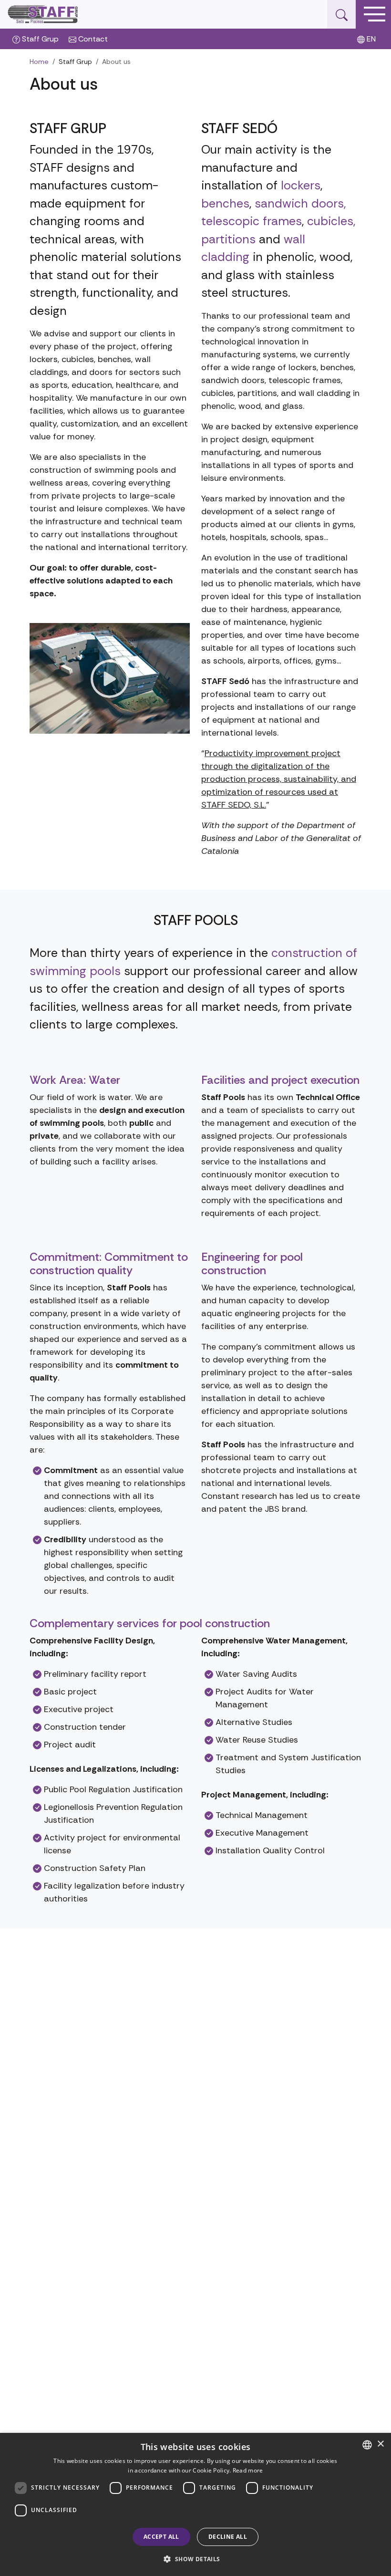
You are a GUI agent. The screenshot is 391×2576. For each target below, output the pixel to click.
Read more (248, 2470)
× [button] (380, 2444)
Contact (92, 39)
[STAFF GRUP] (43, 14)
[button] (195, 2559)
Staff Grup (39, 39)
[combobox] (367, 2445)
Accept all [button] (161, 2537)
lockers (301, 185)
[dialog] (195, 2504)
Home (39, 62)
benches (225, 203)
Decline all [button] (228, 2537)
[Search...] (341, 14)
